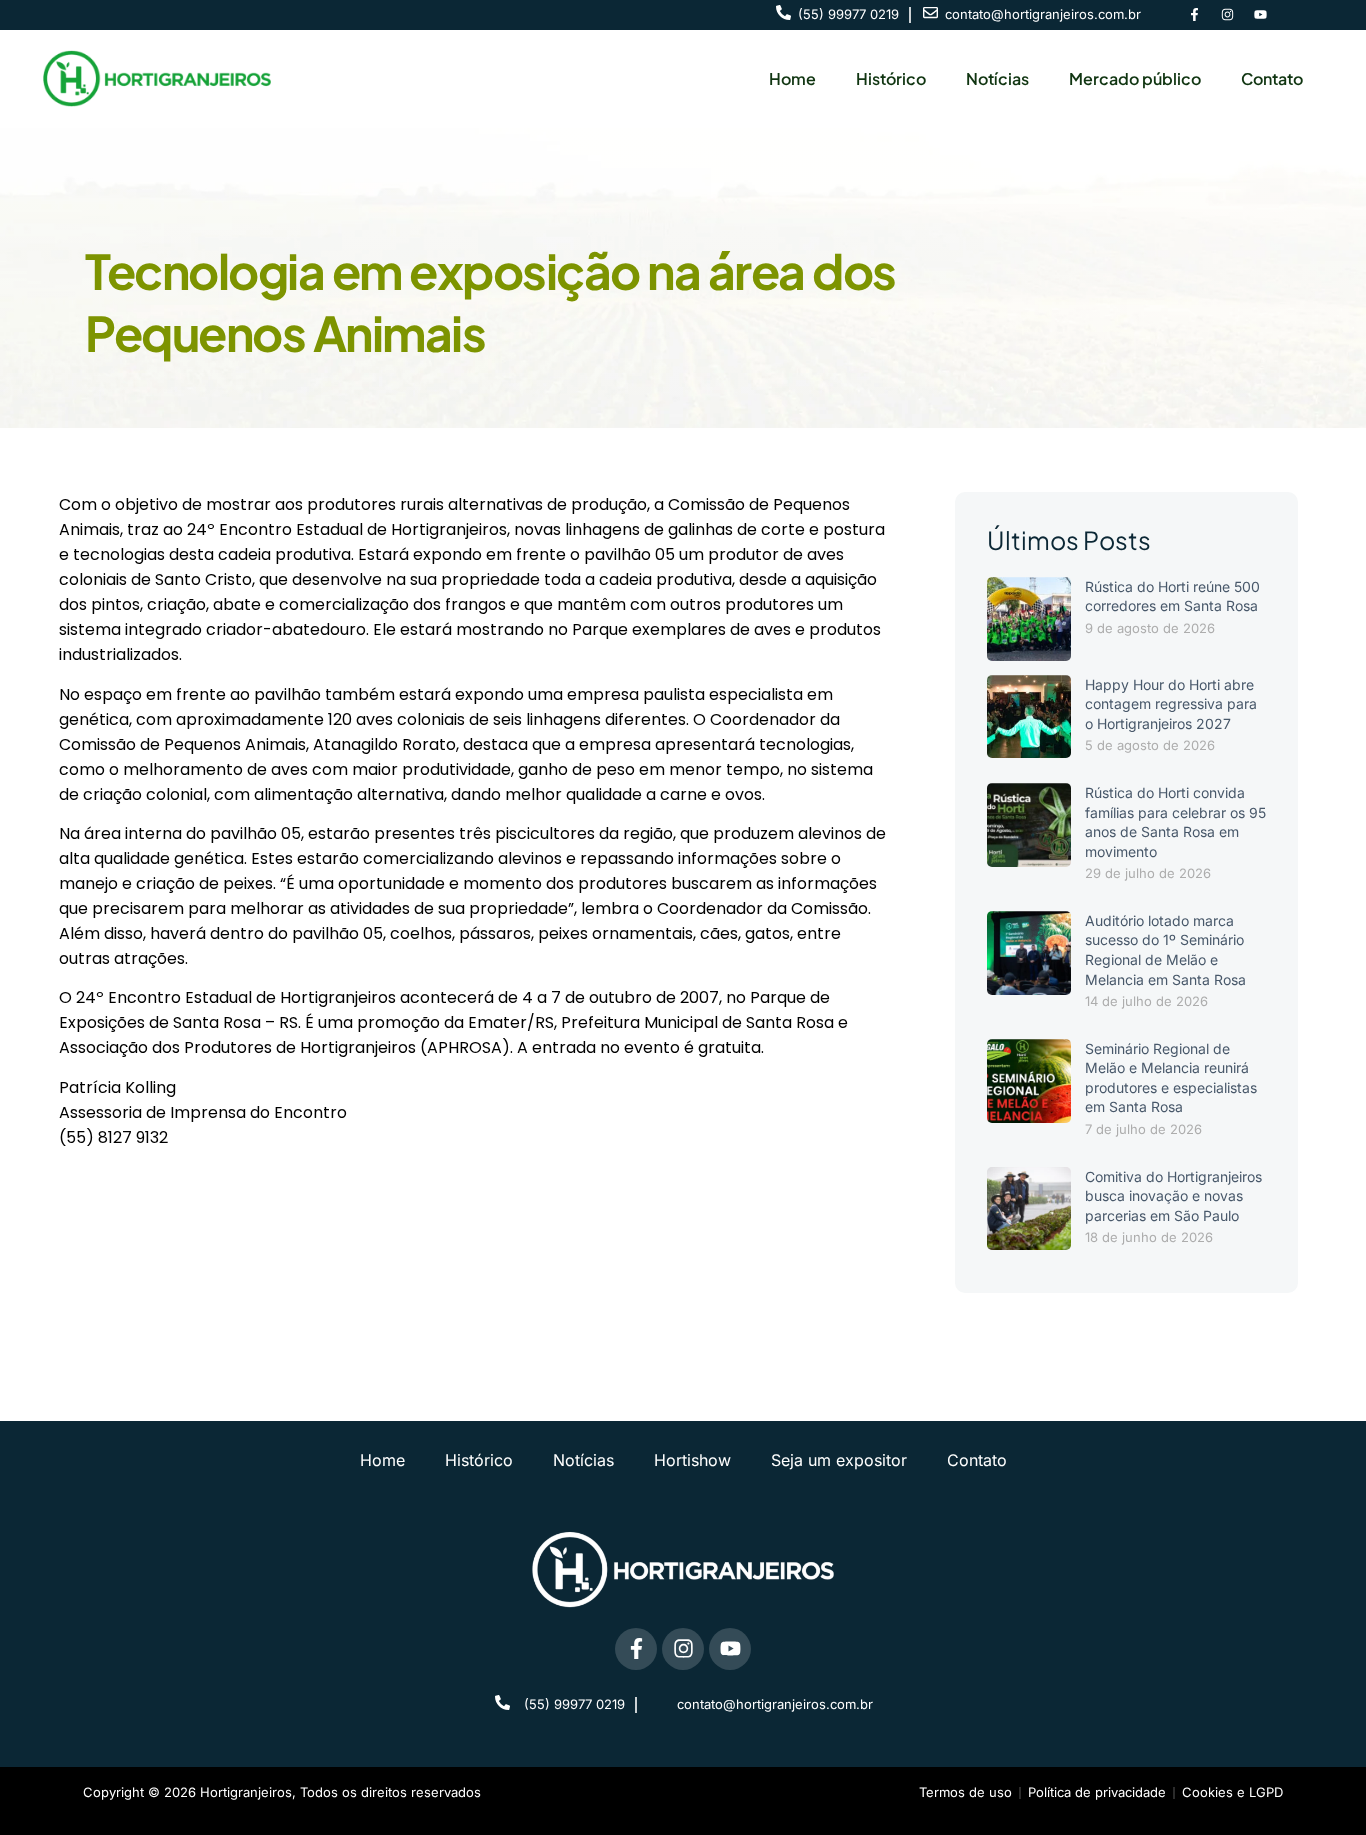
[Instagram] (1227, 15)
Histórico (891, 78)
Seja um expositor (839, 1460)
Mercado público (1135, 78)
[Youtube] (1260, 15)
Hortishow (692, 1460)
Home (792, 78)
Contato (1272, 78)
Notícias (997, 78)
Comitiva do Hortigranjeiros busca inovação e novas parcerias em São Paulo (1173, 1196)
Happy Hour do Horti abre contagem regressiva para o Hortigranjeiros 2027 (1171, 704)
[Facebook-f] (1194, 15)
